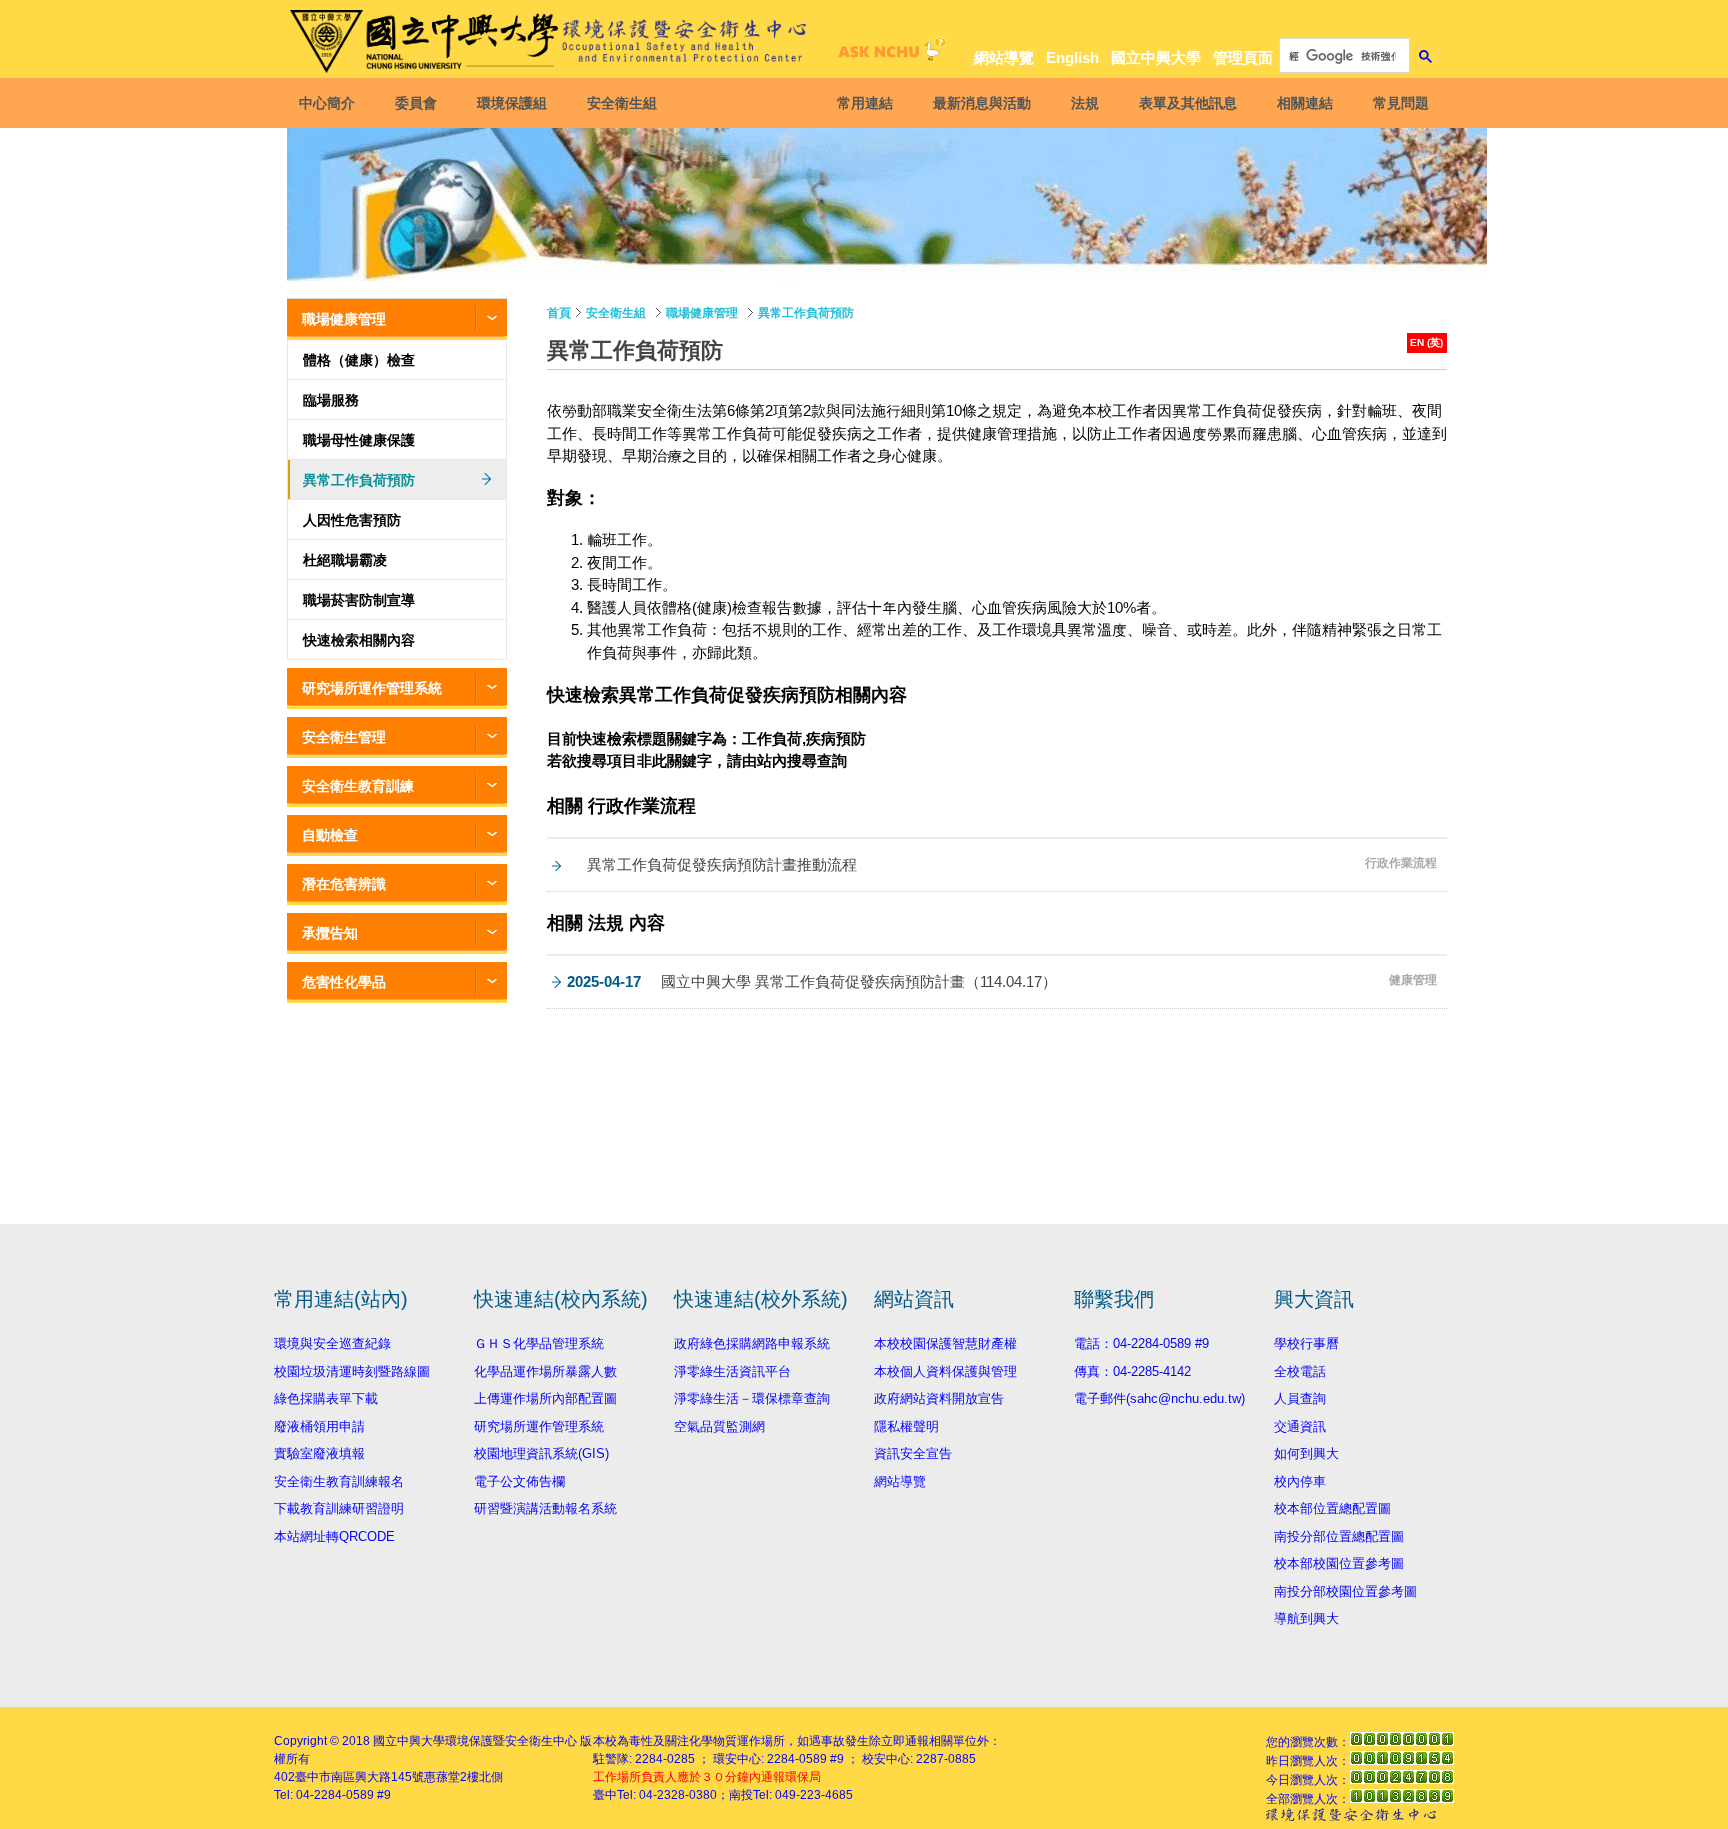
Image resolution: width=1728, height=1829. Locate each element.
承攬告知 (330, 933)
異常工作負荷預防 (359, 480)
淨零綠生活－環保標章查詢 (752, 1398)
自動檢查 (330, 835)
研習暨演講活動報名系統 (545, 1508)
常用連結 (865, 103)
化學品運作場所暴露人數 (545, 1371)
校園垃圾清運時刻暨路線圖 (352, 1371)
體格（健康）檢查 (359, 360)
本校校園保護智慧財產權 (945, 1343)
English (1072, 57)
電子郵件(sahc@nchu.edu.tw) (1159, 1398)
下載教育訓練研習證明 (339, 1508)
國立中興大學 (1156, 57)
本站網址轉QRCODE (334, 1536)
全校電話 (1300, 1371)
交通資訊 (1300, 1426)
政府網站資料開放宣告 (939, 1398)
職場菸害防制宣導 (359, 600)
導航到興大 (1306, 1618)
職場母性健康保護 (359, 440)
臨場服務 (331, 400)
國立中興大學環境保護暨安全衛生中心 (475, 1741)
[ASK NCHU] (889, 54)
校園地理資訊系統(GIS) (541, 1453)
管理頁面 (1243, 57)
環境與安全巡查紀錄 (332, 1343)
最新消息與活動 (982, 103)
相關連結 (1305, 103)
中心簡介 (327, 103)
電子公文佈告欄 (519, 1481)
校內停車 (1300, 1481)
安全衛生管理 (344, 737)
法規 (1085, 103)
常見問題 (1401, 103)
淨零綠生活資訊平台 (732, 1371)
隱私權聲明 (906, 1426)
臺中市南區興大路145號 (359, 1777)
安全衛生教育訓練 (358, 786)
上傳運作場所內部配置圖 (545, 1398)
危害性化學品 (344, 982)
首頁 (559, 313)
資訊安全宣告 (913, 1453)
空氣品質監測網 (719, 1426)
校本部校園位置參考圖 (1339, 1563)
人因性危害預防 (352, 520)
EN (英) (1426, 342)
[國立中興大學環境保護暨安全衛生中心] (552, 41)
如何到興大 (1306, 1453)
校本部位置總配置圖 (1332, 1508)
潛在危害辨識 (344, 884)
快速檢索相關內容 (359, 640)
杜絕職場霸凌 (345, 560)
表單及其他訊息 (1188, 103)
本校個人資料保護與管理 (945, 1371)
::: (1424, 21)
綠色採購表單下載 (326, 1398)
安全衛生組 (622, 103)
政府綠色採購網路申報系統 (752, 1343)
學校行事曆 (1306, 1343)
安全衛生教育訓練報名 (339, 1481)
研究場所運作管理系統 (372, 688)
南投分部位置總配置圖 (1339, 1536)
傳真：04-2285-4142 (1132, 1371)
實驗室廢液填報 (319, 1453)
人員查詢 (1300, 1398)
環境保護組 (512, 103)
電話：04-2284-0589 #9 (1141, 1343)
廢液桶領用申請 (319, 1426)
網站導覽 (1004, 57)
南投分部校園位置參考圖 (1345, 1591)
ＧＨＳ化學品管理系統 (539, 1343)
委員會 (416, 103)
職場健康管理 (344, 319)
